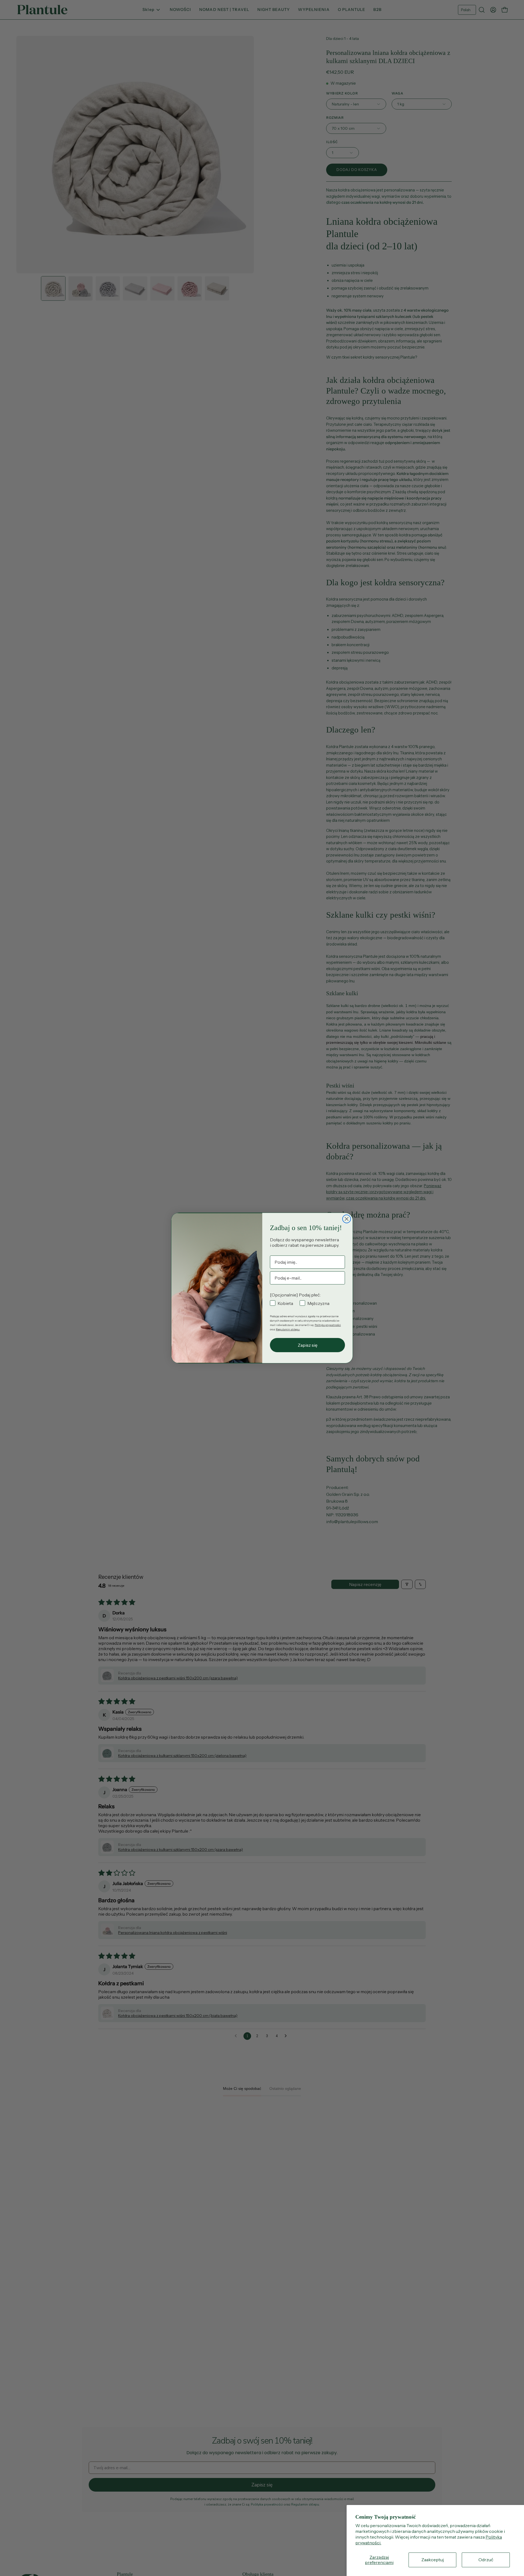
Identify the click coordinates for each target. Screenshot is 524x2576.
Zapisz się (308, 1345)
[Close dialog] (347, 1219)
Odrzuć (486, 2560)
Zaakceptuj (433, 2560)
